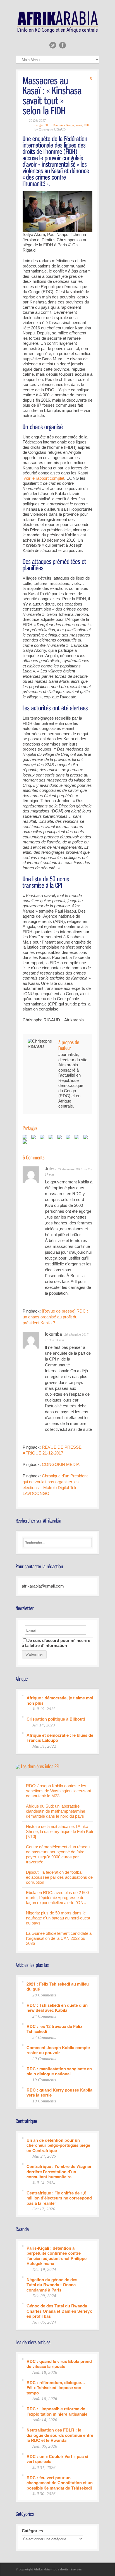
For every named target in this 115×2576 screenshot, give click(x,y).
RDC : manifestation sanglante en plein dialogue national (59, 2071)
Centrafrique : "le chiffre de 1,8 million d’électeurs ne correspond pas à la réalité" (59, 2198)
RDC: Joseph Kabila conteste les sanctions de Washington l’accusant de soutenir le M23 (58, 1791)
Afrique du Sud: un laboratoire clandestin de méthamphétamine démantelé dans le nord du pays (56, 1811)
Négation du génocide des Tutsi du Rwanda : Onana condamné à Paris (52, 2285)
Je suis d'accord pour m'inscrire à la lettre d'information (56, 1643)
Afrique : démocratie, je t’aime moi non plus (60, 1700)
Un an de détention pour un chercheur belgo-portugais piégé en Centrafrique (58, 2145)
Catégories (32, 2531)
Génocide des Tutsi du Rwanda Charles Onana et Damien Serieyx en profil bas (59, 2311)
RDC (87, 125)
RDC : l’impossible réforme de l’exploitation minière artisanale (57, 2411)
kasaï (79, 125)
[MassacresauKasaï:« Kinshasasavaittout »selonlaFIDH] (53, 95)
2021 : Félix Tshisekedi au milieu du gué (58, 1986)
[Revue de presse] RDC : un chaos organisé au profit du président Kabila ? (55, 1317)
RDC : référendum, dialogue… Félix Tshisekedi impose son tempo (56, 2387)
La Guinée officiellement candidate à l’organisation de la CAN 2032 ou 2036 (59, 1938)
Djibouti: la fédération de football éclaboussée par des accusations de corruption (59, 1877)
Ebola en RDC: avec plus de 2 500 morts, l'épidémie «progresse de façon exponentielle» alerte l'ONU (57, 1898)
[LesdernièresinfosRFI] (40, 1766)
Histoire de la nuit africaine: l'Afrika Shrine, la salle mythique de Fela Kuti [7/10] (59, 1831)
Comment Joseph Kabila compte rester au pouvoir (58, 2050)
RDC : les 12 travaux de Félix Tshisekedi (54, 2029)
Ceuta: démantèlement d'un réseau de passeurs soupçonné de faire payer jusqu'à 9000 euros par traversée (58, 1854)
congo (39, 125)
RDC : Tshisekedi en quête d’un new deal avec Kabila (57, 2007)
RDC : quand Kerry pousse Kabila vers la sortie (59, 2092)
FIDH (48, 125)
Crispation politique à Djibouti (56, 1719)
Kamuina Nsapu (64, 125)
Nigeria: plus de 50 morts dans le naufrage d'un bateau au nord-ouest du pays (58, 1918)
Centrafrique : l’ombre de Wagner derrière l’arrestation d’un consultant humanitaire (59, 2171)
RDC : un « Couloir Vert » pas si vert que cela (57, 2459)
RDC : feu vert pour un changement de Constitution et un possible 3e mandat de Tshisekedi (60, 2483)
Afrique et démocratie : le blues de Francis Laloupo (60, 1737)
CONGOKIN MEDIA (61, 1464)
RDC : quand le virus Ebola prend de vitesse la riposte (59, 2364)
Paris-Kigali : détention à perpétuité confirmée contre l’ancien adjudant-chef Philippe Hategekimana (57, 2256)
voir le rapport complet (43, 478)
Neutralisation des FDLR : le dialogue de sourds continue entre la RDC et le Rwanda (60, 2435)
